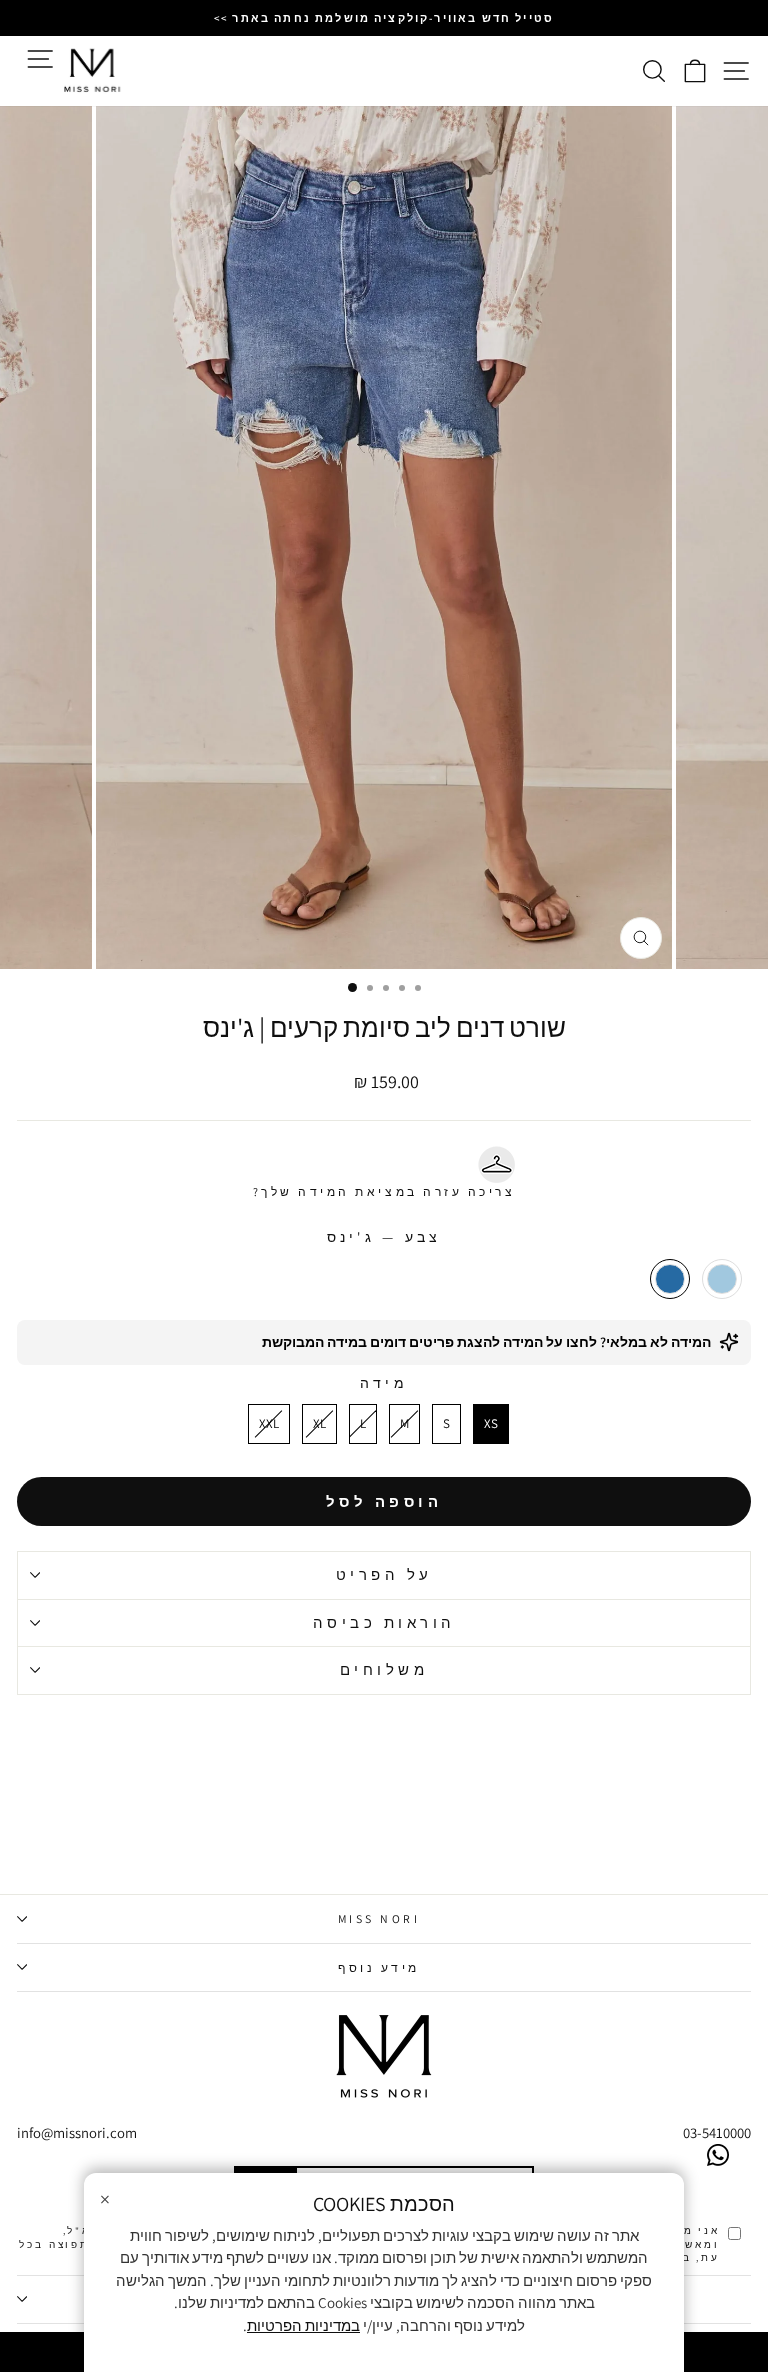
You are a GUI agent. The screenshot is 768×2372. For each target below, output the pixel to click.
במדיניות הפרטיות (303, 2325)
